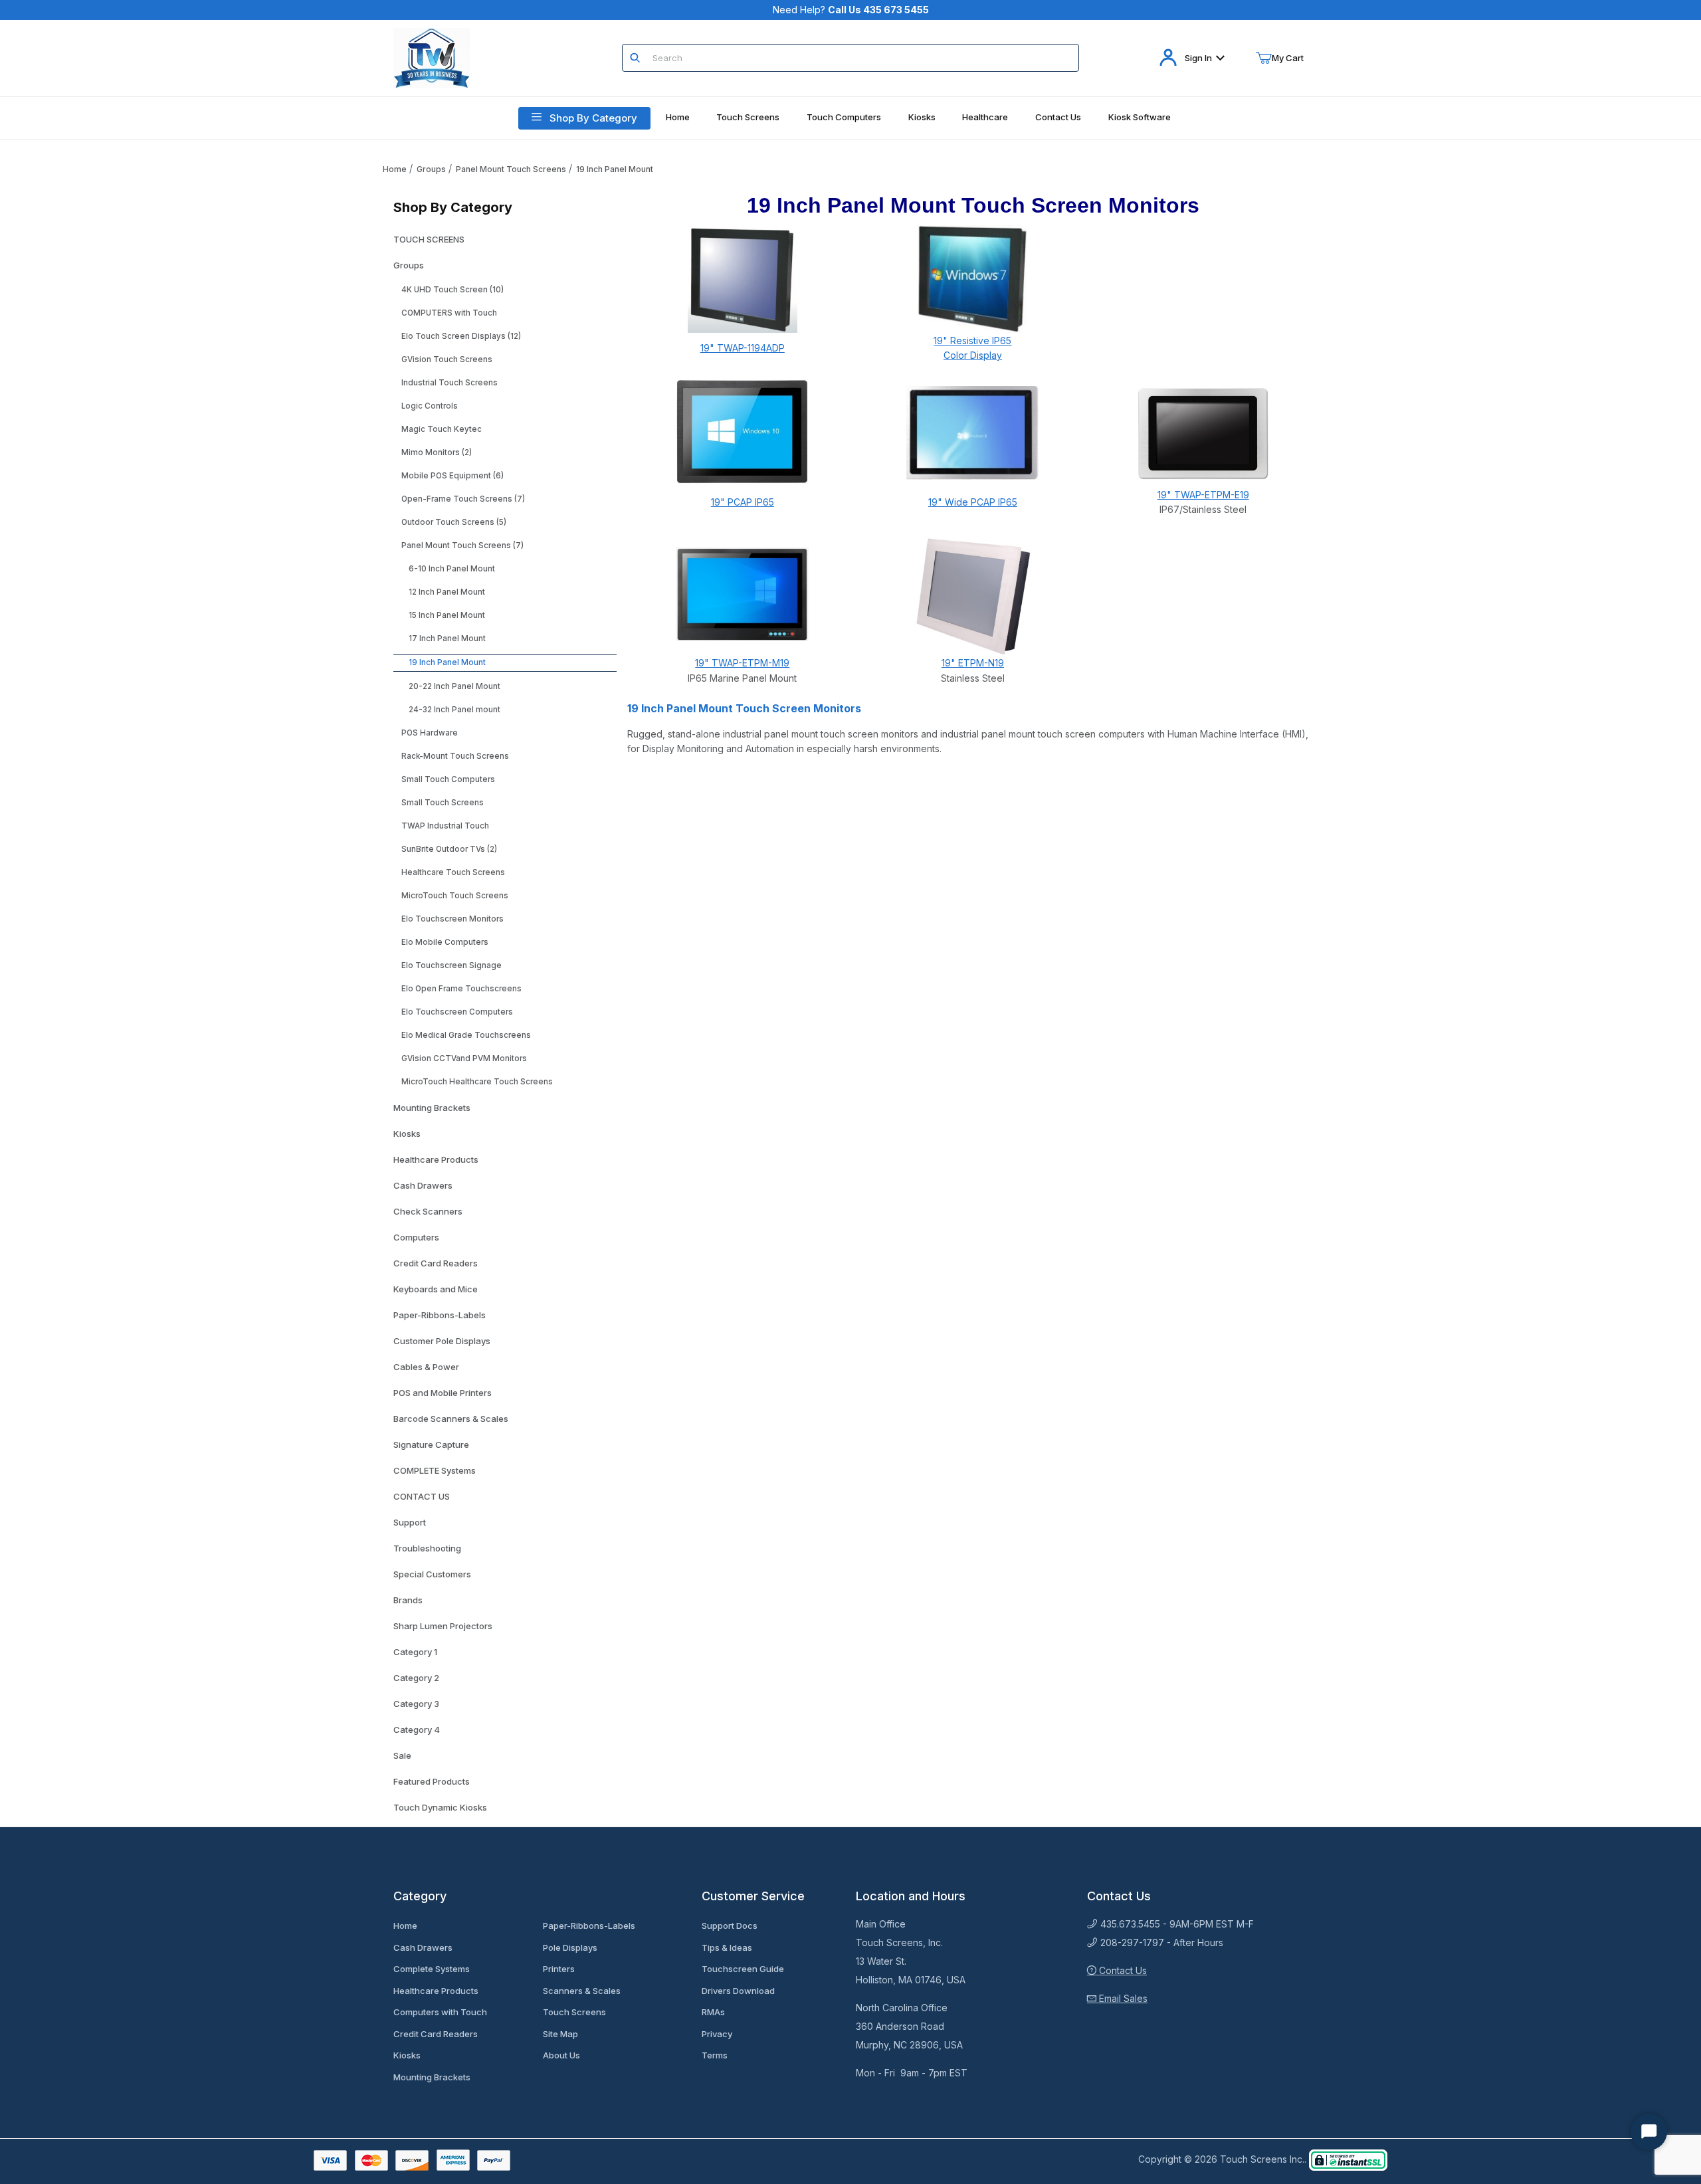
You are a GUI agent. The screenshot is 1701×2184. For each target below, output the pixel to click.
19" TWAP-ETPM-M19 (742, 663)
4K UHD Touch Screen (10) (452, 290)
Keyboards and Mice (436, 1289)
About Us (561, 2055)
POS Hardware (430, 733)
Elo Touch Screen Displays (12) (461, 336)
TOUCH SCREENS (429, 239)
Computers (416, 1237)
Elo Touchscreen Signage (451, 965)
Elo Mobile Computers (445, 942)
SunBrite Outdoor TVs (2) (449, 849)
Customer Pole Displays (442, 1341)
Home (395, 169)
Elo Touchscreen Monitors (452, 919)
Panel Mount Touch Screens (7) (462, 546)
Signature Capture (431, 1444)
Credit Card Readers (436, 1263)
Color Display (973, 355)
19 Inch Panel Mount (615, 169)
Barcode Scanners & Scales (451, 1419)
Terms (715, 2055)
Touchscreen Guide (743, 1969)
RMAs (713, 2012)
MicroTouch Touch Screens (455, 896)
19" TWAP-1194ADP (743, 348)
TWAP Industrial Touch (445, 826)
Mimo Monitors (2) (437, 452)
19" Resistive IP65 (972, 341)
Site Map (560, 2034)
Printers (559, 1969)
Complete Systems (432, 1969)
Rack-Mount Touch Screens (455, 756)
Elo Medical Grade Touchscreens (466, 1035)
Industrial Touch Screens (450, 383)
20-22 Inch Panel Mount (454, 686)
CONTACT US (422, 1496)
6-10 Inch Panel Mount (452, 569)
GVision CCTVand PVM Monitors (464, 1058)
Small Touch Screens (443, 803)
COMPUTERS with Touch (449, 313)
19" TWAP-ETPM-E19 (1203, 495)
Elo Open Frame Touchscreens (461, 989)
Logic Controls (430, 406)
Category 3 (416, 1704)
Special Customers (432, 1574)
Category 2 (416, 1678)
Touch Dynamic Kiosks (440, 1807)
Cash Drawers (423, 1185)
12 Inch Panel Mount (447, 592)
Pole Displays (570, 1947)
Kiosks (407, 1134)
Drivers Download (738, 1991)
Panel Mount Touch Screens (511, 169)
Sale (402, 1755)
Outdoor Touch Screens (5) (454, 522)
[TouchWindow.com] (432, 57)
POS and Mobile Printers (443, 1393)
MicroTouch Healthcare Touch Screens (477, 1082)
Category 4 (417, 1730)
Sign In (1198, 58)
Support (410, 1522)
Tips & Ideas (727, 1947)
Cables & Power (426, 1367)
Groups (431, 169)
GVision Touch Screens (447, 359)
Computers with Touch (440, 2012)
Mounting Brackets (432, 1108)
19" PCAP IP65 (743, 502)
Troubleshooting (427, 1548)
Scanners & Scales (582, 1991)
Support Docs (730, 1926)
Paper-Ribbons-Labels (440, 1315)
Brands (408, 1600)
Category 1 (415, 1652)
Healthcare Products (436, 1159)
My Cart (1288, 58)
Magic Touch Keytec (442, 429)
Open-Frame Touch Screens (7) (463, 499)
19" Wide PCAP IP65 (973, 502)
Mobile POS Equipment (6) (452, 476)
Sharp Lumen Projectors (443, 1626)
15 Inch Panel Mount (447, 615)
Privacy (717, 2034)
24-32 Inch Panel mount (454, 710)
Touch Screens (574, 2012)
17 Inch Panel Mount (447, 639)
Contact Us (1122, 1970)
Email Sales (1122, 1998)
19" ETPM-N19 (973, 663)
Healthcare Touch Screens (453, 872)
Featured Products (432, 1781)
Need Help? (851, 10)
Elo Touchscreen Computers (457, 1012)
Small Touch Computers (448, 779)
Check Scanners (428, 1211)
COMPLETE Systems (435, 1470)
